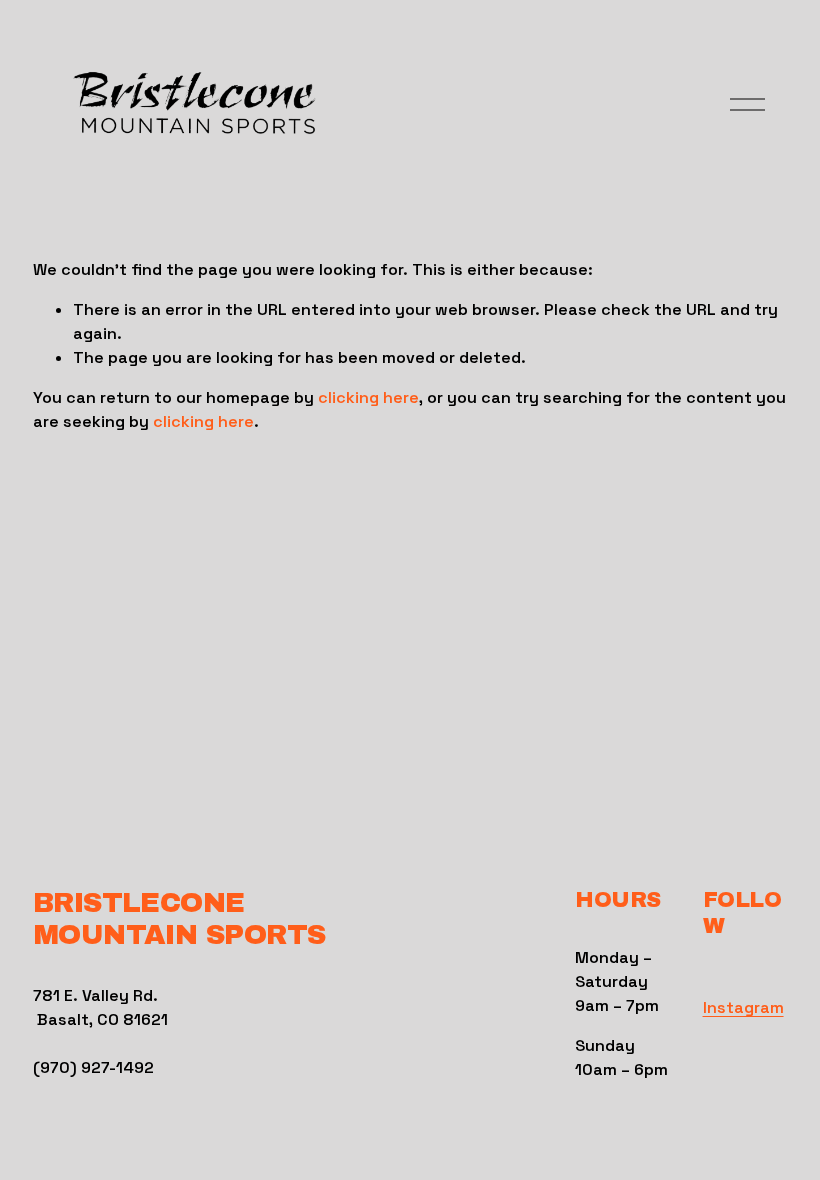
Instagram (743, 1007)
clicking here (368, 397)
